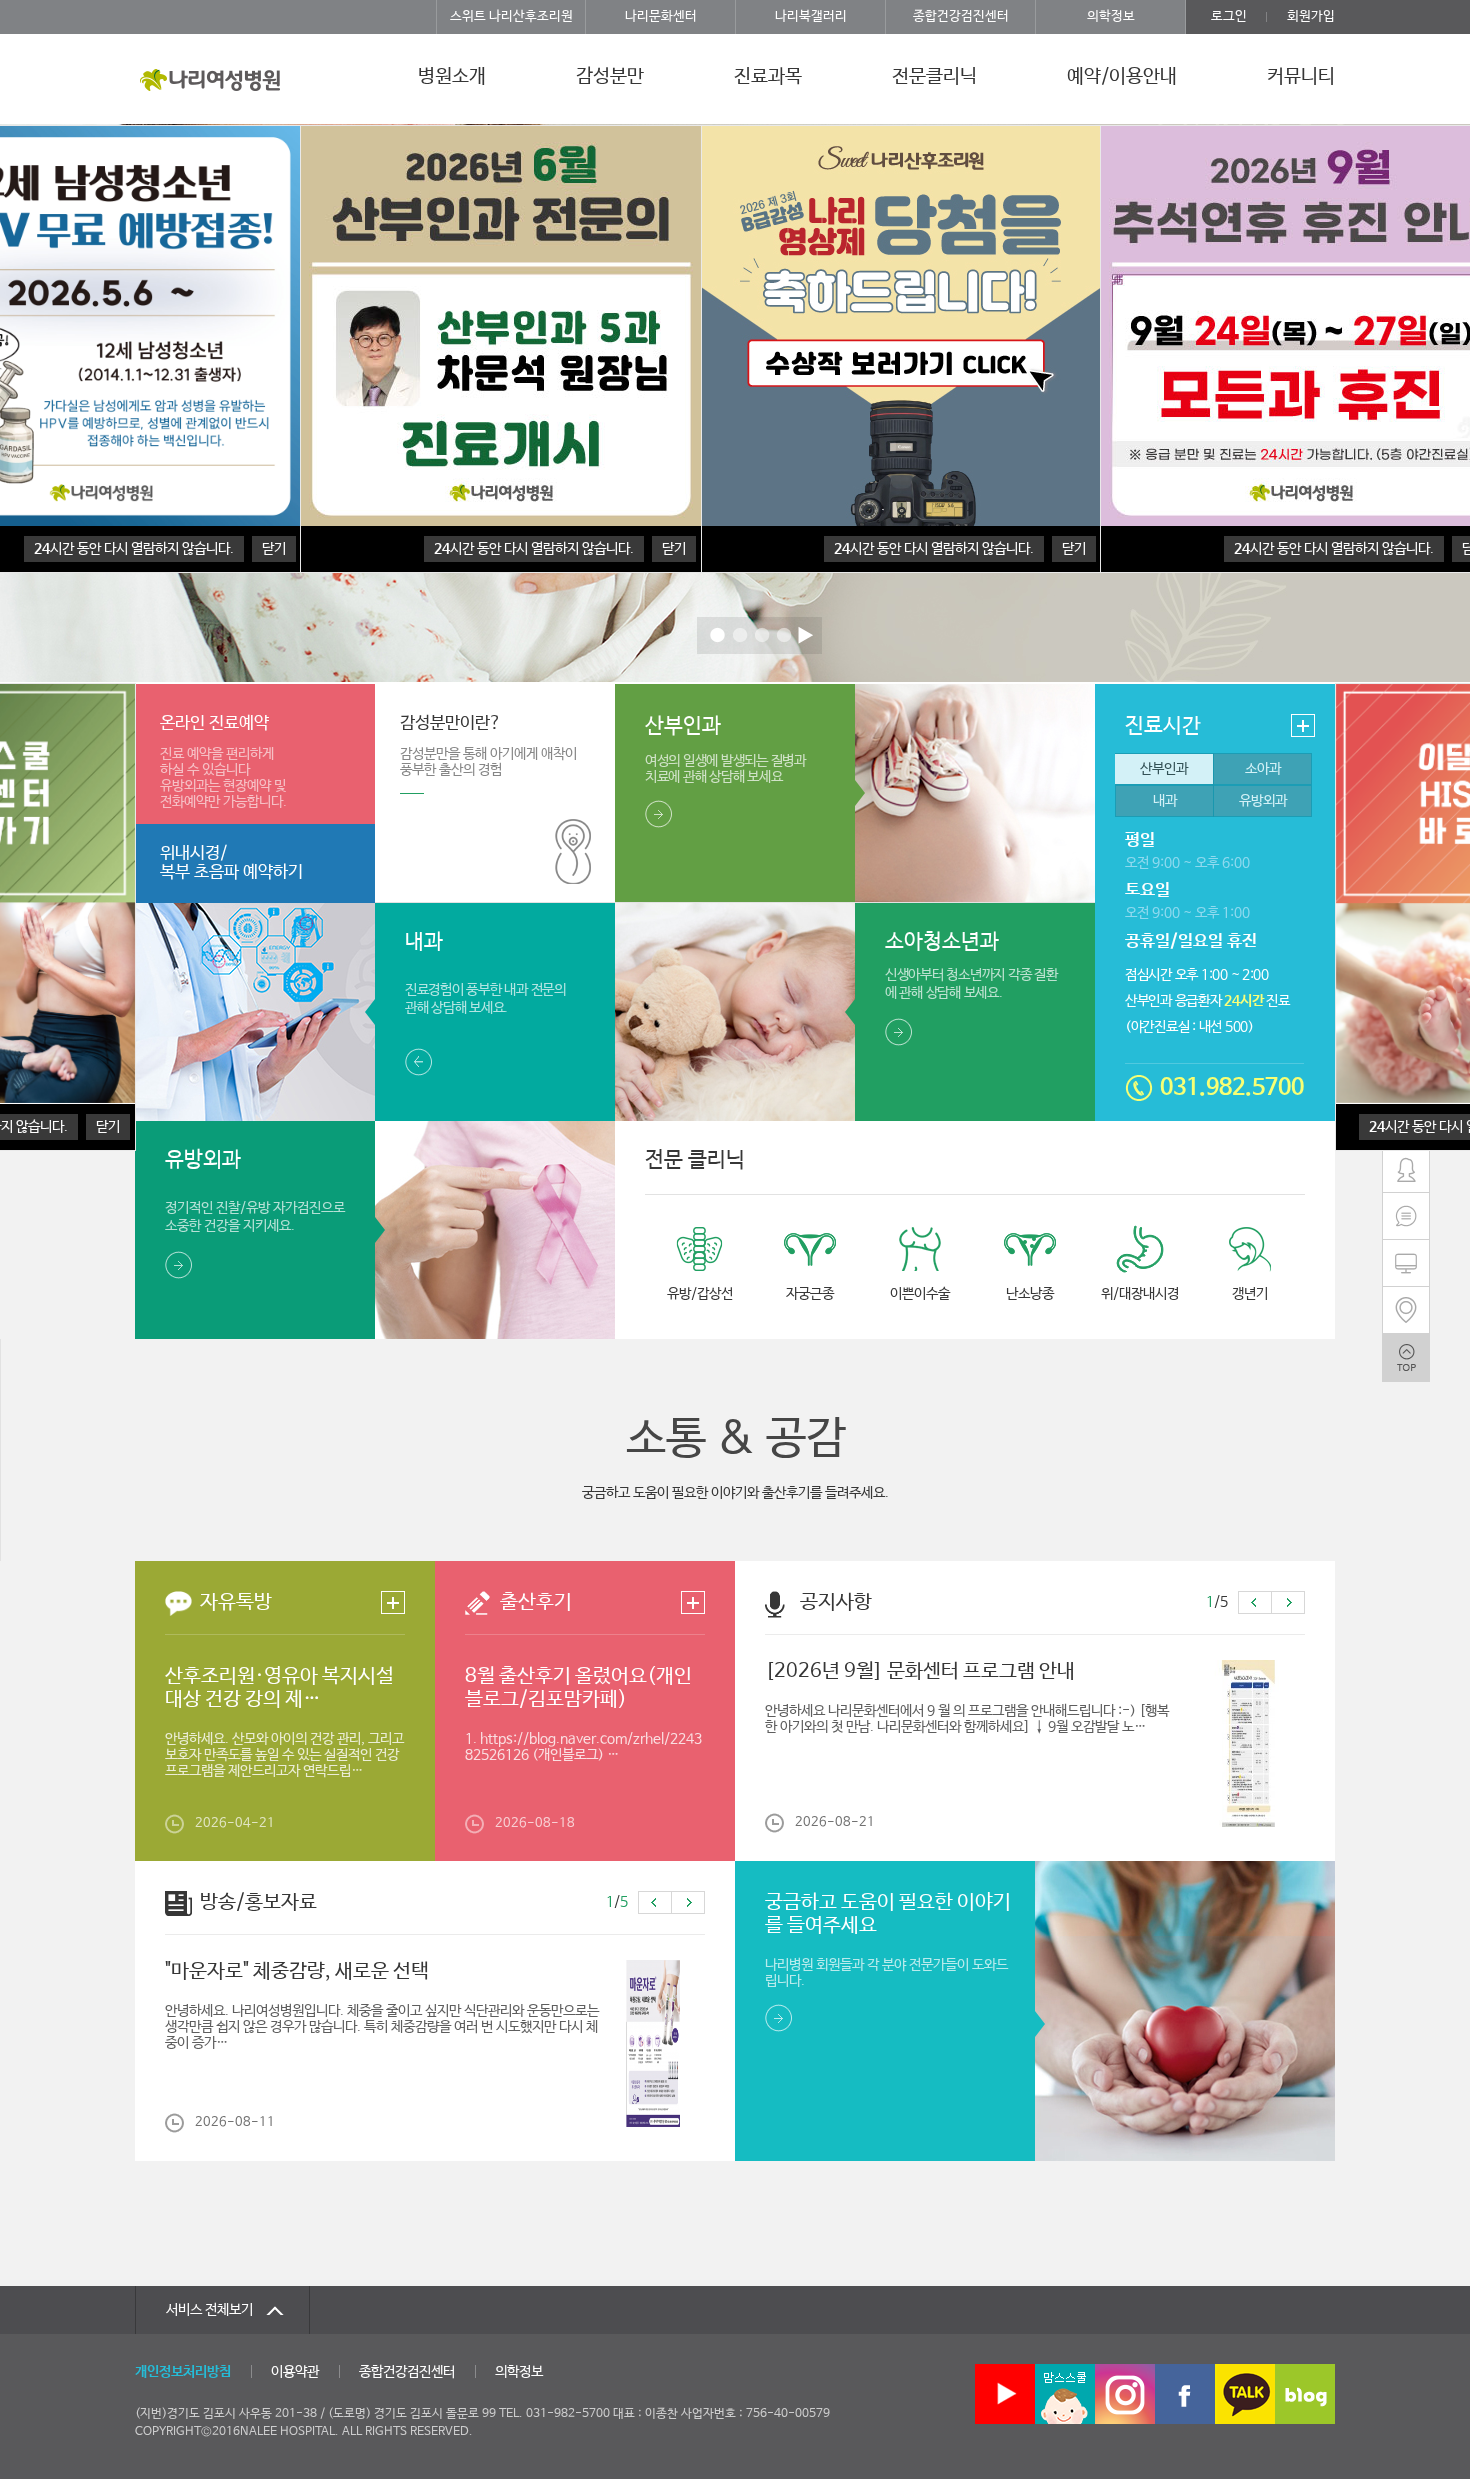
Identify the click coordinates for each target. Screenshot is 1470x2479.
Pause (805, 635)
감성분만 (610, 77)
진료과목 (768, 77)
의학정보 (1111, 16)
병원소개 (452, 77)
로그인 (1229, 16)
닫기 (108, 1127)
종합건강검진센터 (961, 16)
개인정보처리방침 (183, 2372)
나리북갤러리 (811, 16)
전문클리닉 (934, 77)
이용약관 (295, 2372)
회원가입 (1311, 16)
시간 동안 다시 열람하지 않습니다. (934, 549)
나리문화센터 (661, 16)
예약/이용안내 (1122, 77)
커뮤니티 (1301, 77)
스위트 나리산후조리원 (511, 16)
